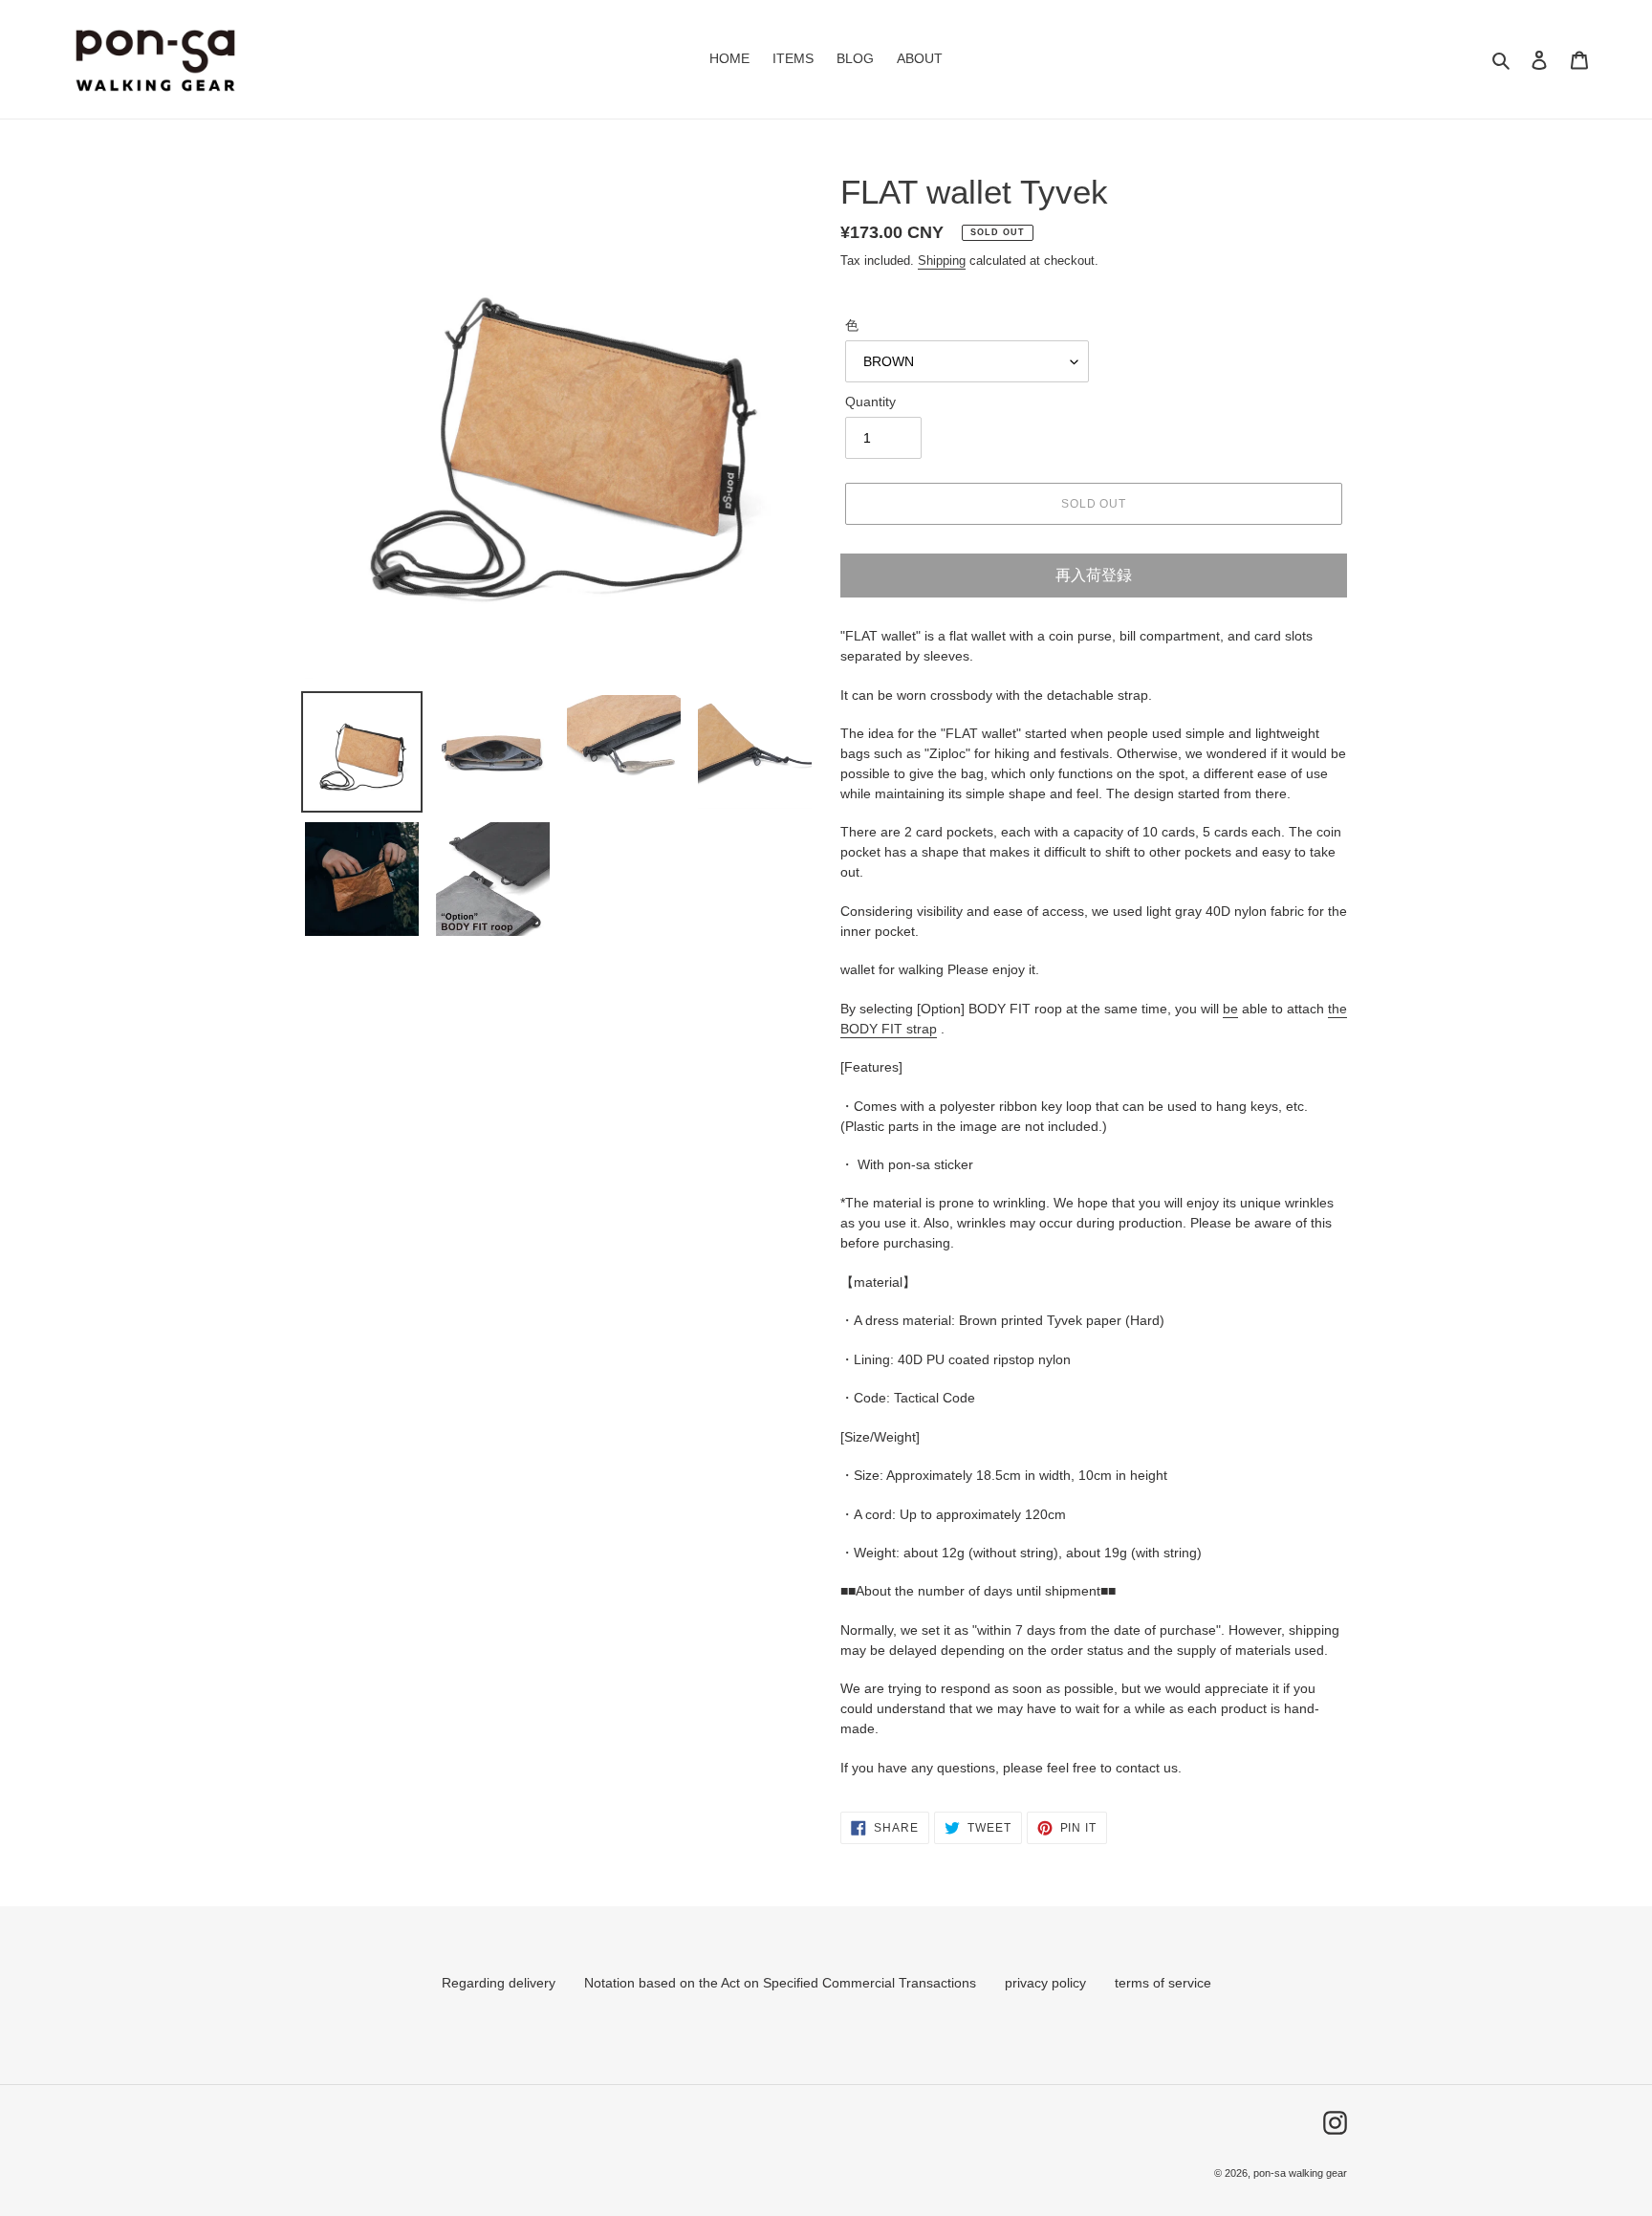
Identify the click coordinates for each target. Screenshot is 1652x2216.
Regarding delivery (499, 1983)
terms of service (1163, 1983)
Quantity (870, 402)
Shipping (942, 261)
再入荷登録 (1094, 575)
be (1230, 1009)
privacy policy (1045, 1983)
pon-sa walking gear (1300, 2173)
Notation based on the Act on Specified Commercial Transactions (780, 1983)
